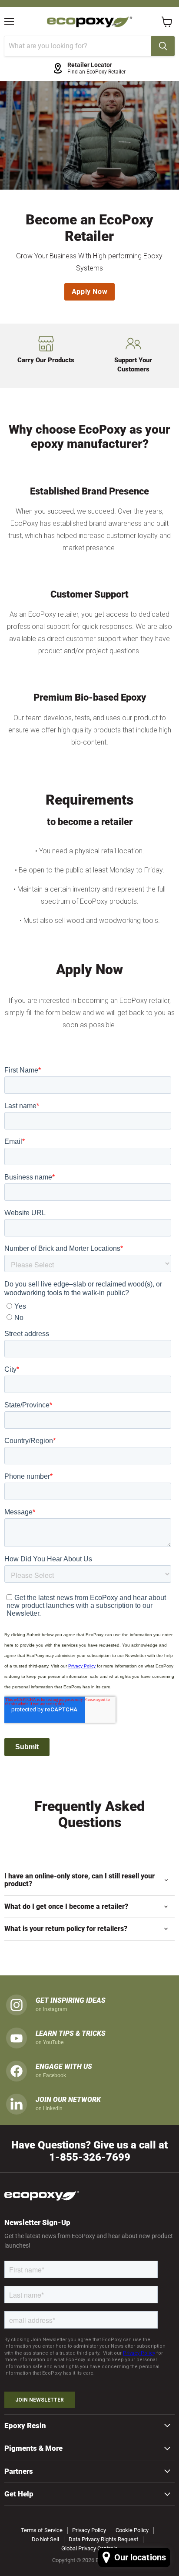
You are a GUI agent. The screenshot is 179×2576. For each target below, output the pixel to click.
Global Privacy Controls (89, 2548)
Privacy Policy (89, 2530)
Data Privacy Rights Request (103, 2539)
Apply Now (90, 292)
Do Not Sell (45, 2539)
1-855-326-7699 (90, 2157)
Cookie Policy (132, 2530)
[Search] (163, 46)
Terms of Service (42, 2530)
